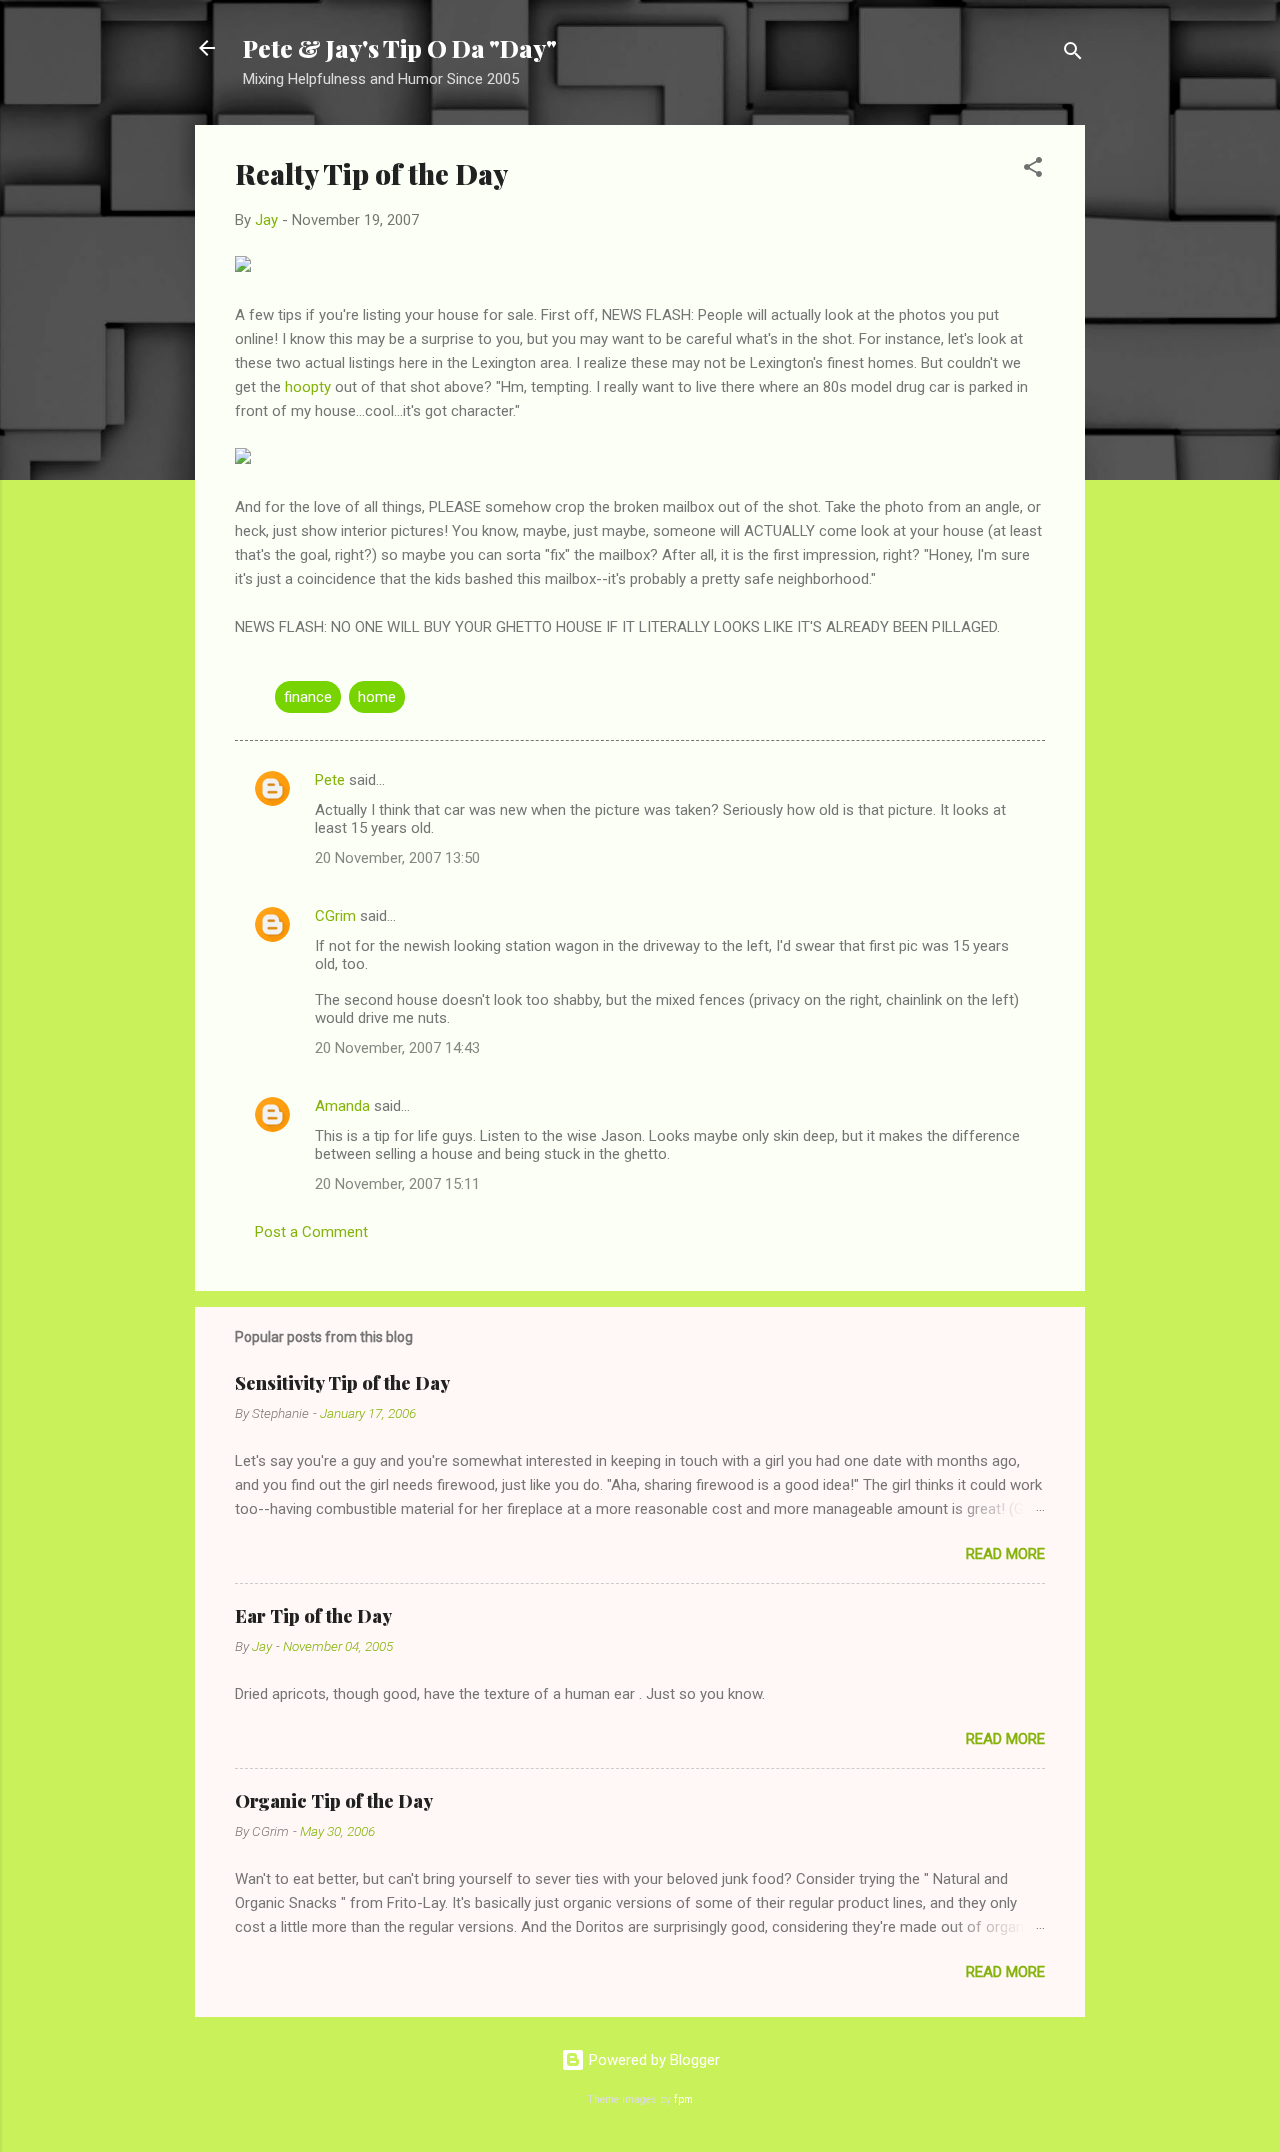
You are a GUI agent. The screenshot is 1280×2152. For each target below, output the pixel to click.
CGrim (335, 916)
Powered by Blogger (652, 2060)
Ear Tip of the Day (313, 1616)
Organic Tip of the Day (334, 1801)
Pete (330, 780)
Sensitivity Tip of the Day (342, 1383)
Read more (1005, 1554)
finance (308, 697)
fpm (683, 2099)
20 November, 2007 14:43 (397, 1048)
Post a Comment (311, 1232)
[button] (1033, 170)
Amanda (342, 1106)
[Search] (1073, 54)
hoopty (308, 387)
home (377, 697)
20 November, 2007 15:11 (397, 1184)
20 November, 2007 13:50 (397, 858)
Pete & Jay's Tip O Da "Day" (400, 48)
